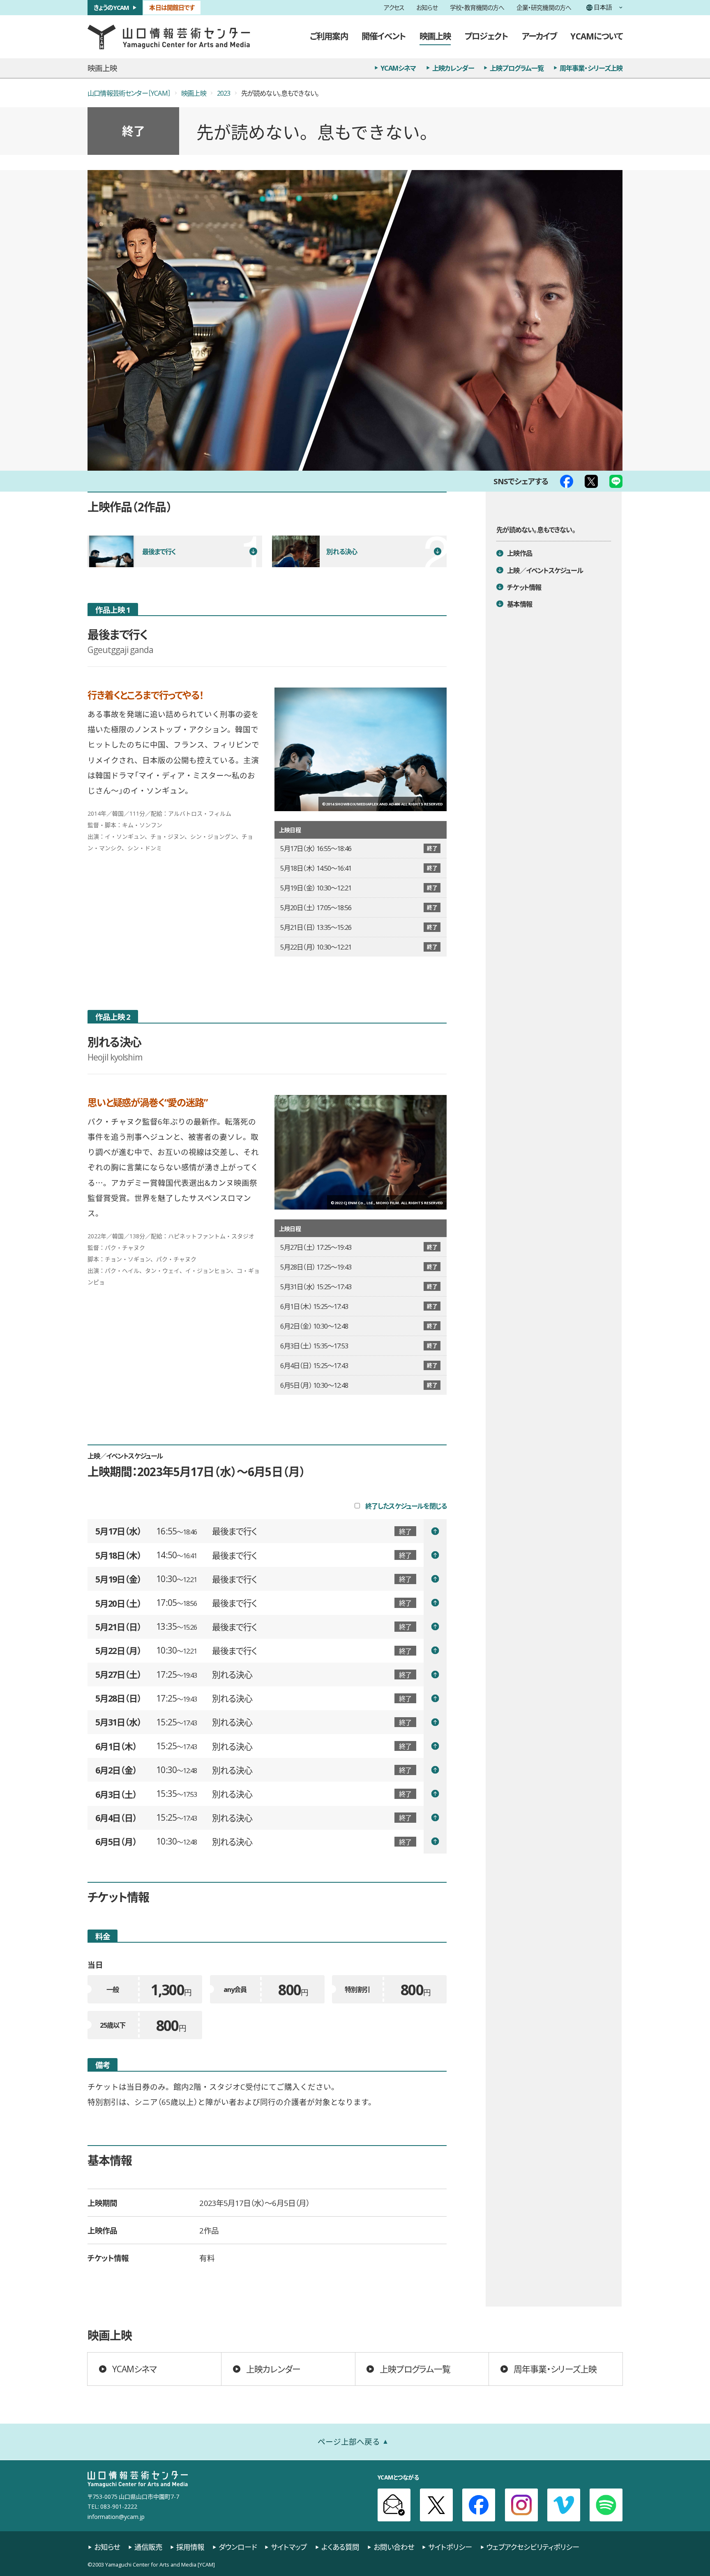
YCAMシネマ (398, 68)
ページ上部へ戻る (349, 2441)
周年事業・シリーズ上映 (591, 68)
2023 (224, 93)
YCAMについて (596, 36)
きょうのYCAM (112, 7)
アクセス (394, 8)
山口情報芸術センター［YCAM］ (129, 93)
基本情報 (520, 604)
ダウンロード (238, 2547)
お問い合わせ (394, 2547)
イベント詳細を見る (301, 1531)
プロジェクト (486, 36)
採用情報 (190, 2547)
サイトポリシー (450, 2547)
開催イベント (384, 36)
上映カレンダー (453, 68)
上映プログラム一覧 (517, 68)
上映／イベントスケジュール (545, 570)
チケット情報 (524, 587)
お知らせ (427, 8)
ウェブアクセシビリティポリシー (533, 2547)
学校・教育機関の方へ (477, 8)
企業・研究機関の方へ (544, 8)
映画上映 (435, 36)
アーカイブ (539, 36)
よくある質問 (340, 2547)
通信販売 (148, 2547)
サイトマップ (289, 2547)
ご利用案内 (329, 36)
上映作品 (520, 553)
